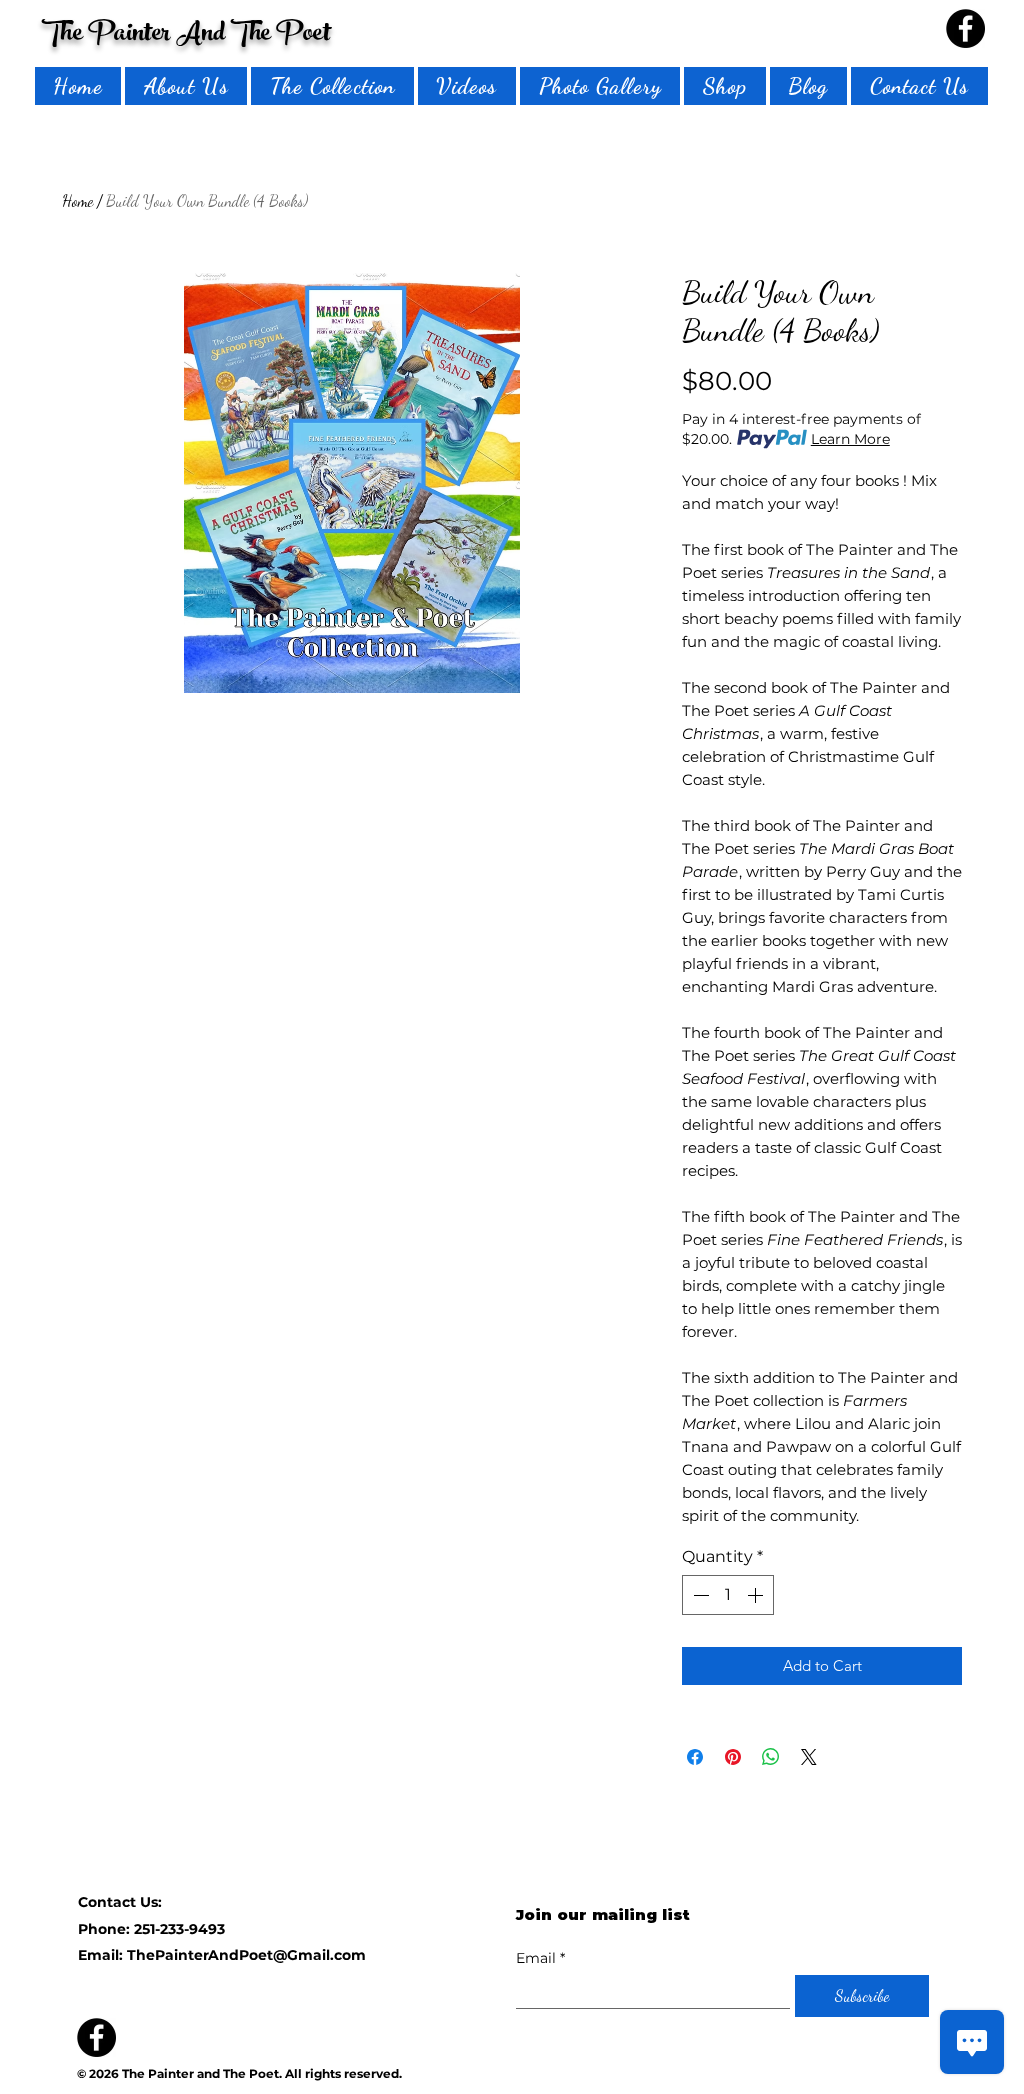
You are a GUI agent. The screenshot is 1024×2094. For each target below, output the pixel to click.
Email (540, 1958)
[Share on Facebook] (695, 1757)
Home (77, 200)
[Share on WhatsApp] (771, 1757)
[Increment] (757, 1595)
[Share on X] (809, 1757)
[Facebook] (965, 28)
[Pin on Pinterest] (733, 1757)
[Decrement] (699, 1595)
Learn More (850, 439)
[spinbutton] (728, 1595)
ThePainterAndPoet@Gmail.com (246, 1955)
